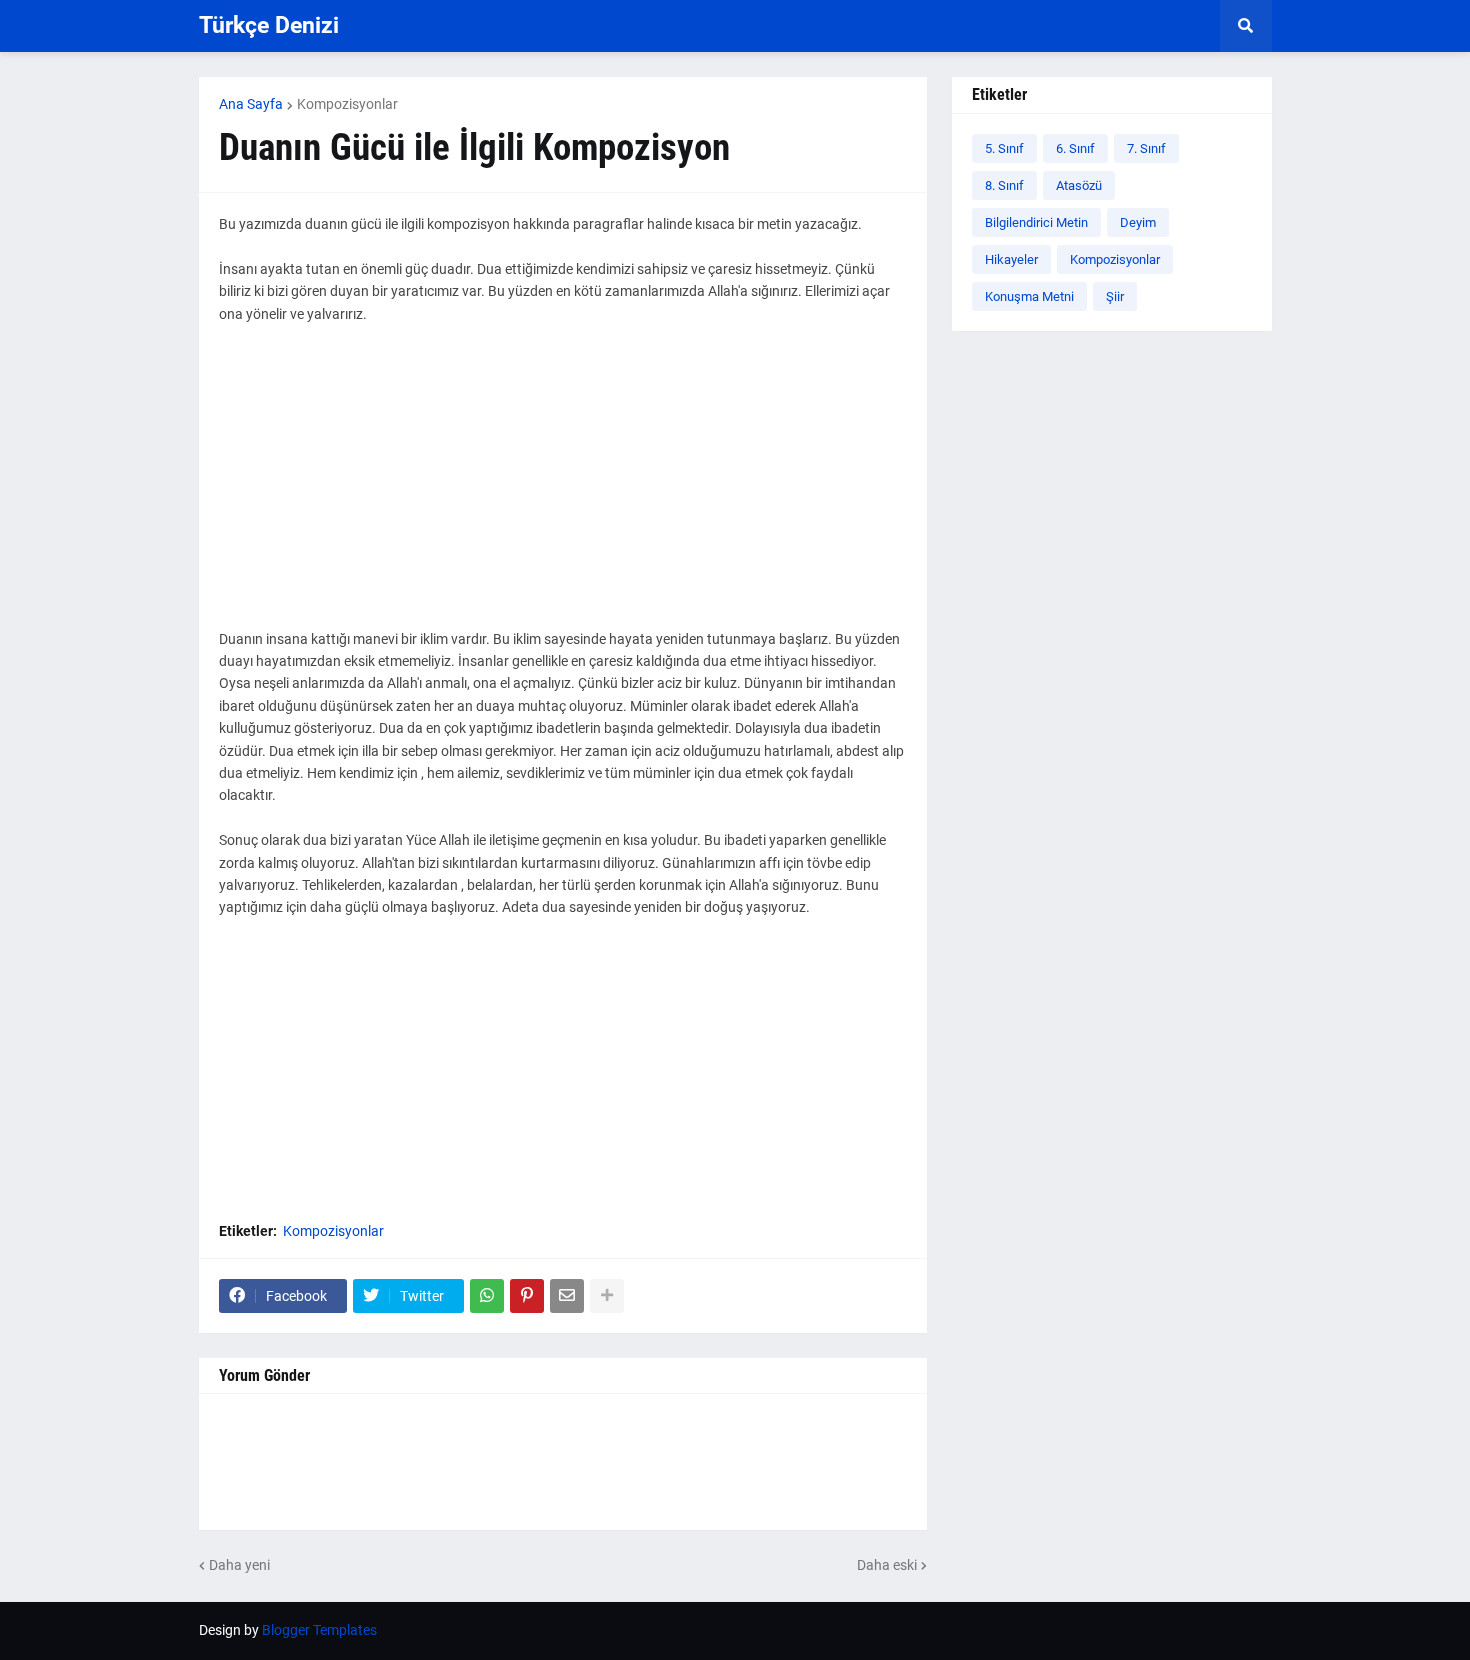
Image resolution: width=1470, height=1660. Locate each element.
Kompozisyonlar (347, 104)
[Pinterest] (527, 1296)
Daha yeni (239, 1565)
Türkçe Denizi (269, 25)
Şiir (1115, 296)
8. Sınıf (1004, 185)
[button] (1246, 26)
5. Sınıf (1004, 148)
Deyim (1138, 222)
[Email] (567, 1296)
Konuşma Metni (1029, 296)
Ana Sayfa (251, 104)
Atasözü (1079, 185)
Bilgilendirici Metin (1036, 222)
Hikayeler (1011, 259)
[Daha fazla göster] (607, 1296)
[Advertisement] (563, 488)
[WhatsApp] (487, 1296)
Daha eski (887, 1565)
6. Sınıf (1075, 148)
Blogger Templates (319, 1630)
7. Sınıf (1146, 148)
